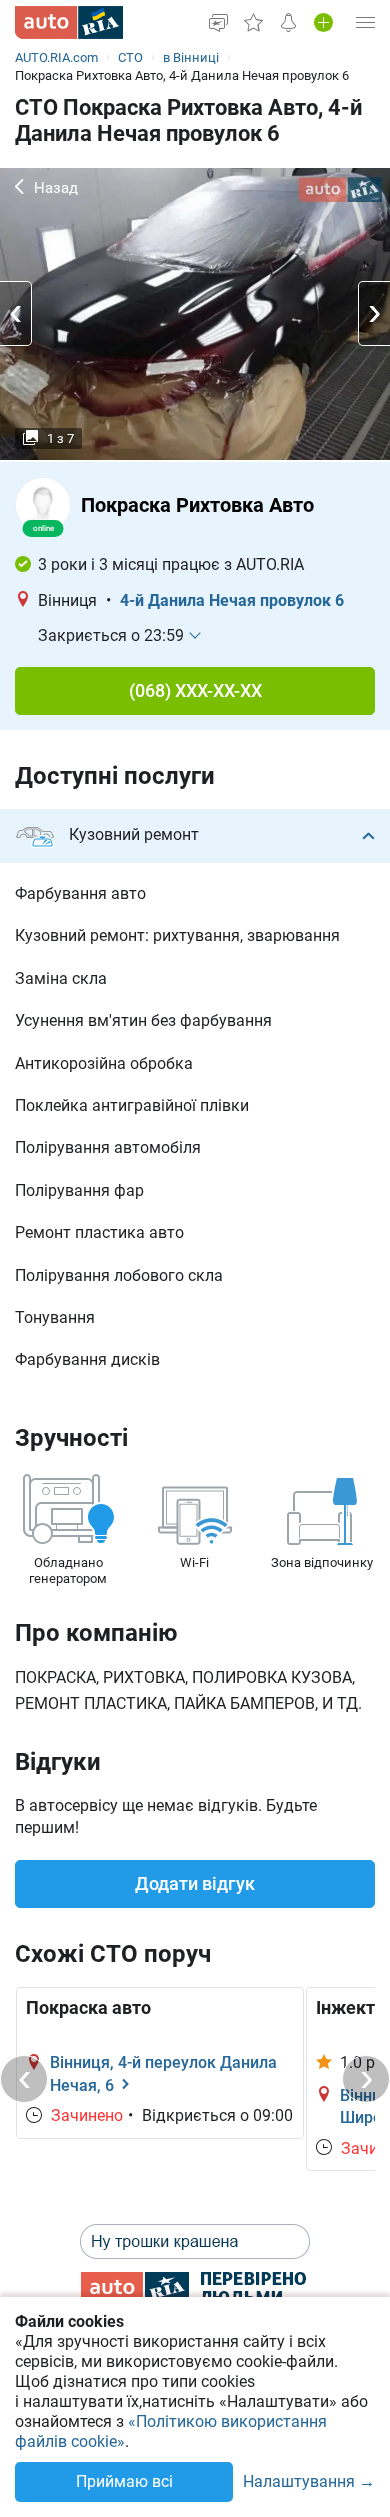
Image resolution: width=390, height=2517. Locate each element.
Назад (56, 188)
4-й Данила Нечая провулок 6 (232, 600)
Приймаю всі (124, 2481)
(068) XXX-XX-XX (195, 690)
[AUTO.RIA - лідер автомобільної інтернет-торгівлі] (69, 22)
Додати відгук (195, 1883)
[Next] (366, 2079)
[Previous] (24, 2079)
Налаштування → (309, 2482)
